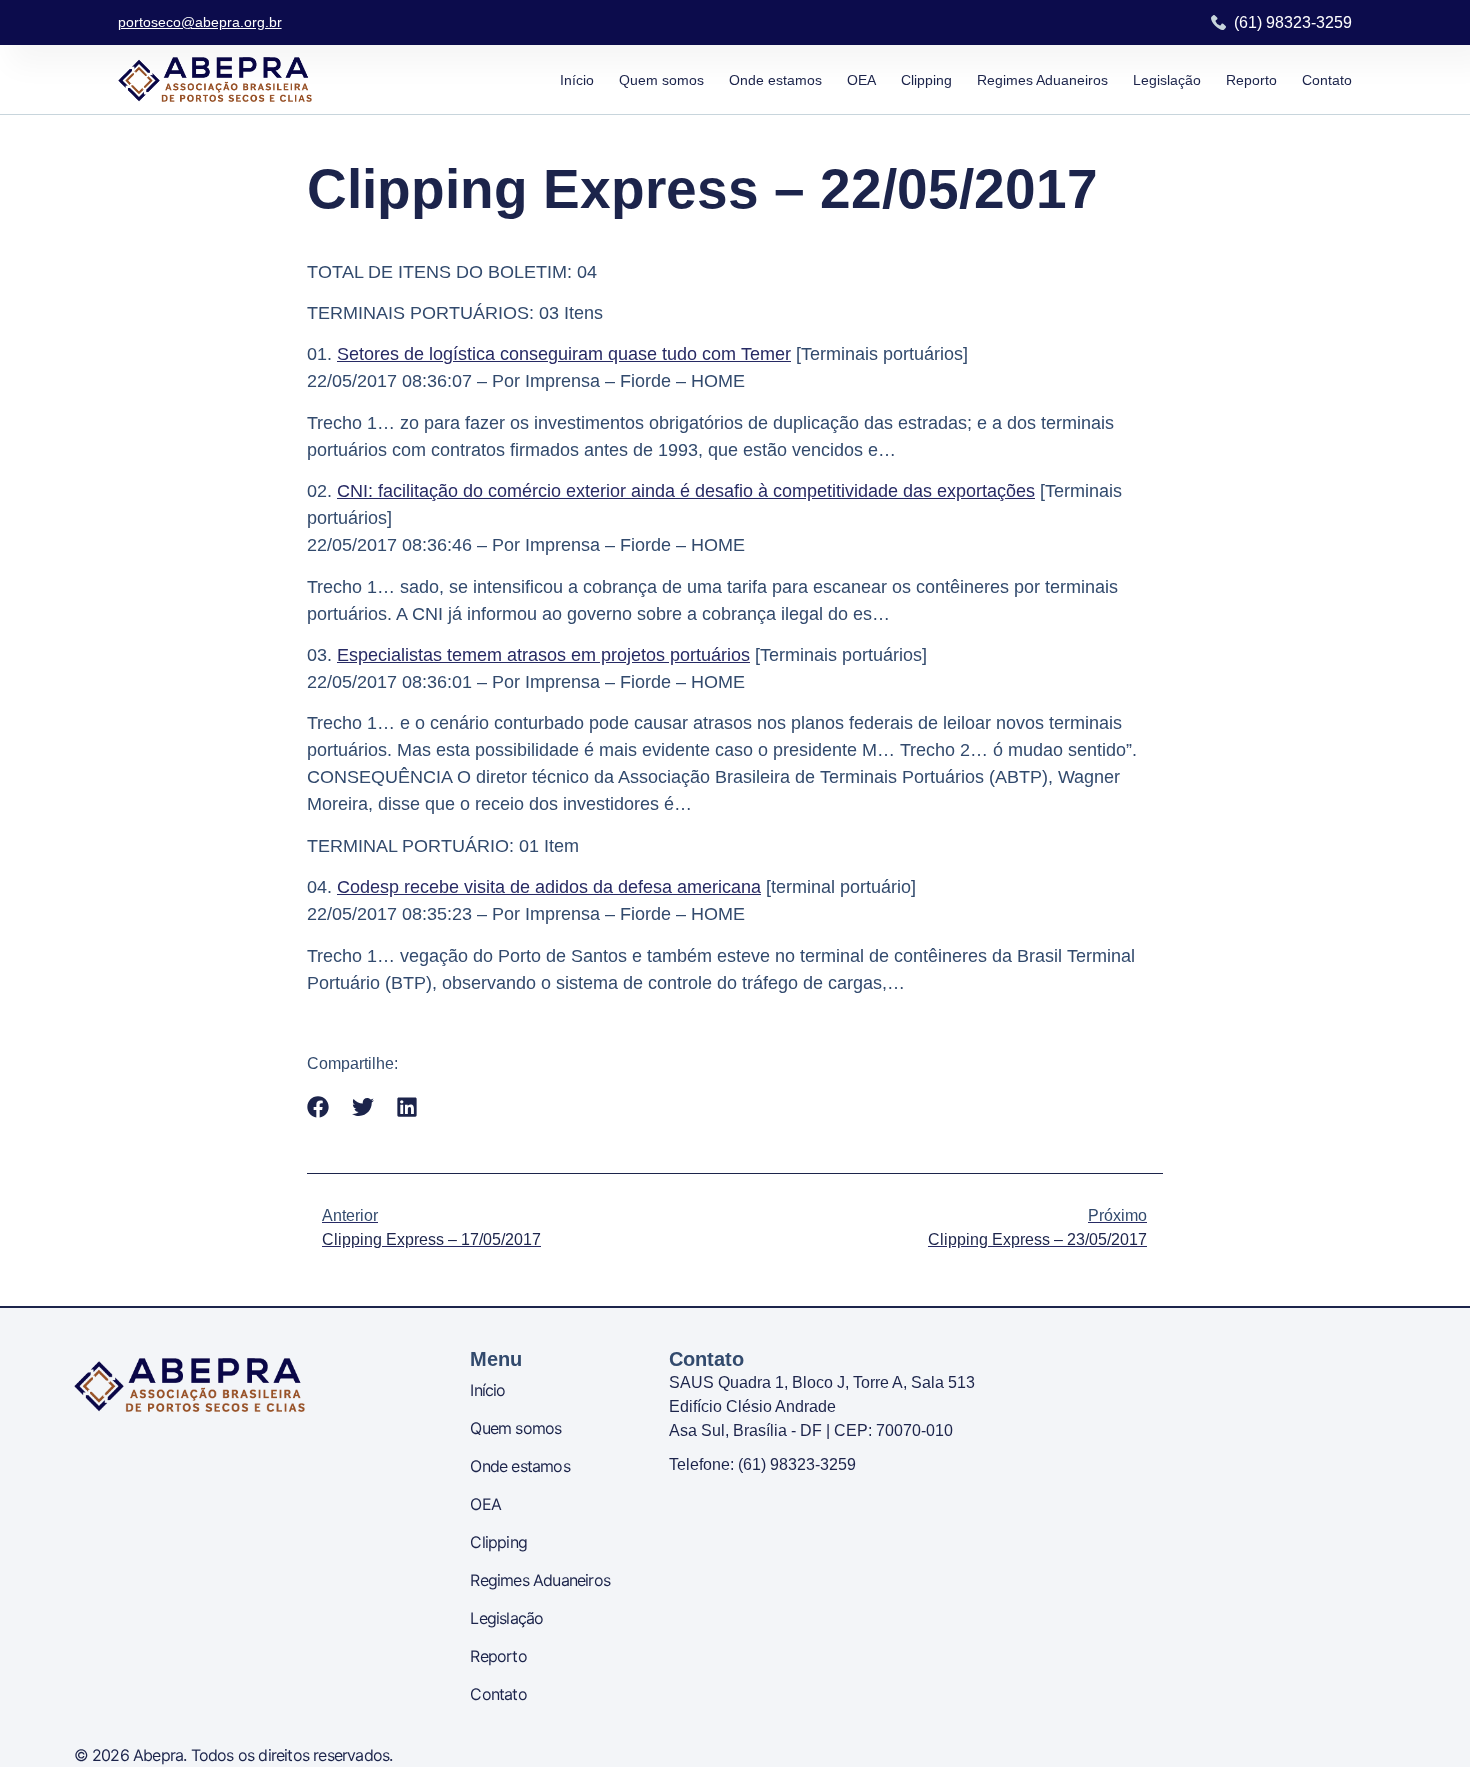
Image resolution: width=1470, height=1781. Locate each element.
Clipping (926, 80)
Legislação (1167, 80)
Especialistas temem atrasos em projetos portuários (543, 655)
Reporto (1251, 80)
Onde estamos (775, 80)
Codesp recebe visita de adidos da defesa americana (549, 887)
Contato (1327, 80)
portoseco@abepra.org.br (200, 22)
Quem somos (661, 80)
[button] (318, 1107)
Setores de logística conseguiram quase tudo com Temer (564, 354)
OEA (861, 80)
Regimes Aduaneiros (1042, 80)
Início (577, 80)
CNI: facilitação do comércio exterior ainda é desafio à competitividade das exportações (686, 491)
